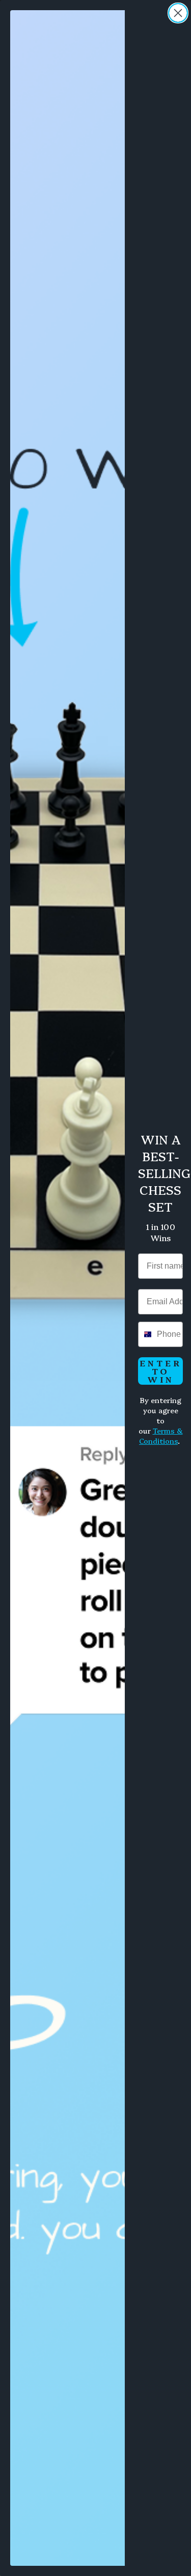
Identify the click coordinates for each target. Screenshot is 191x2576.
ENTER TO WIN (161, 1371)
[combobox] (145, 1334)
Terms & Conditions (161, 1436)
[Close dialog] (178, 13)
